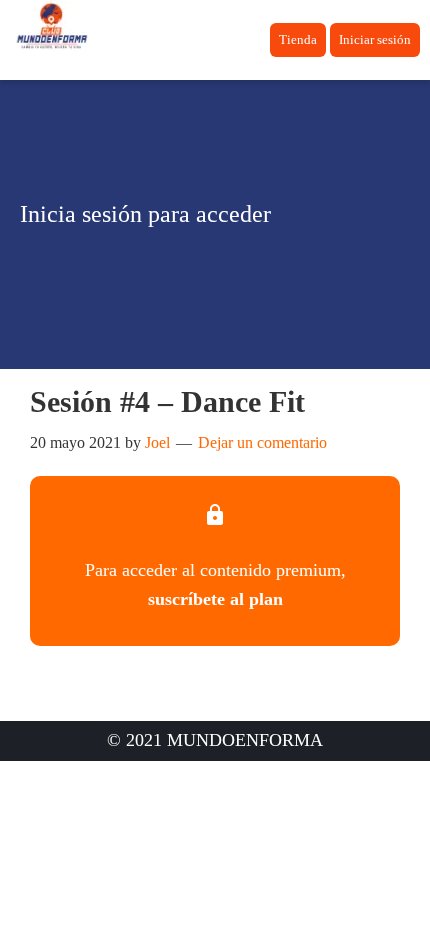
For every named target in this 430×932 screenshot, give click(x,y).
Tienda (298, 39)
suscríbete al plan (215, 599)
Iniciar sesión (375, 39)
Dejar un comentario (262, 442)
